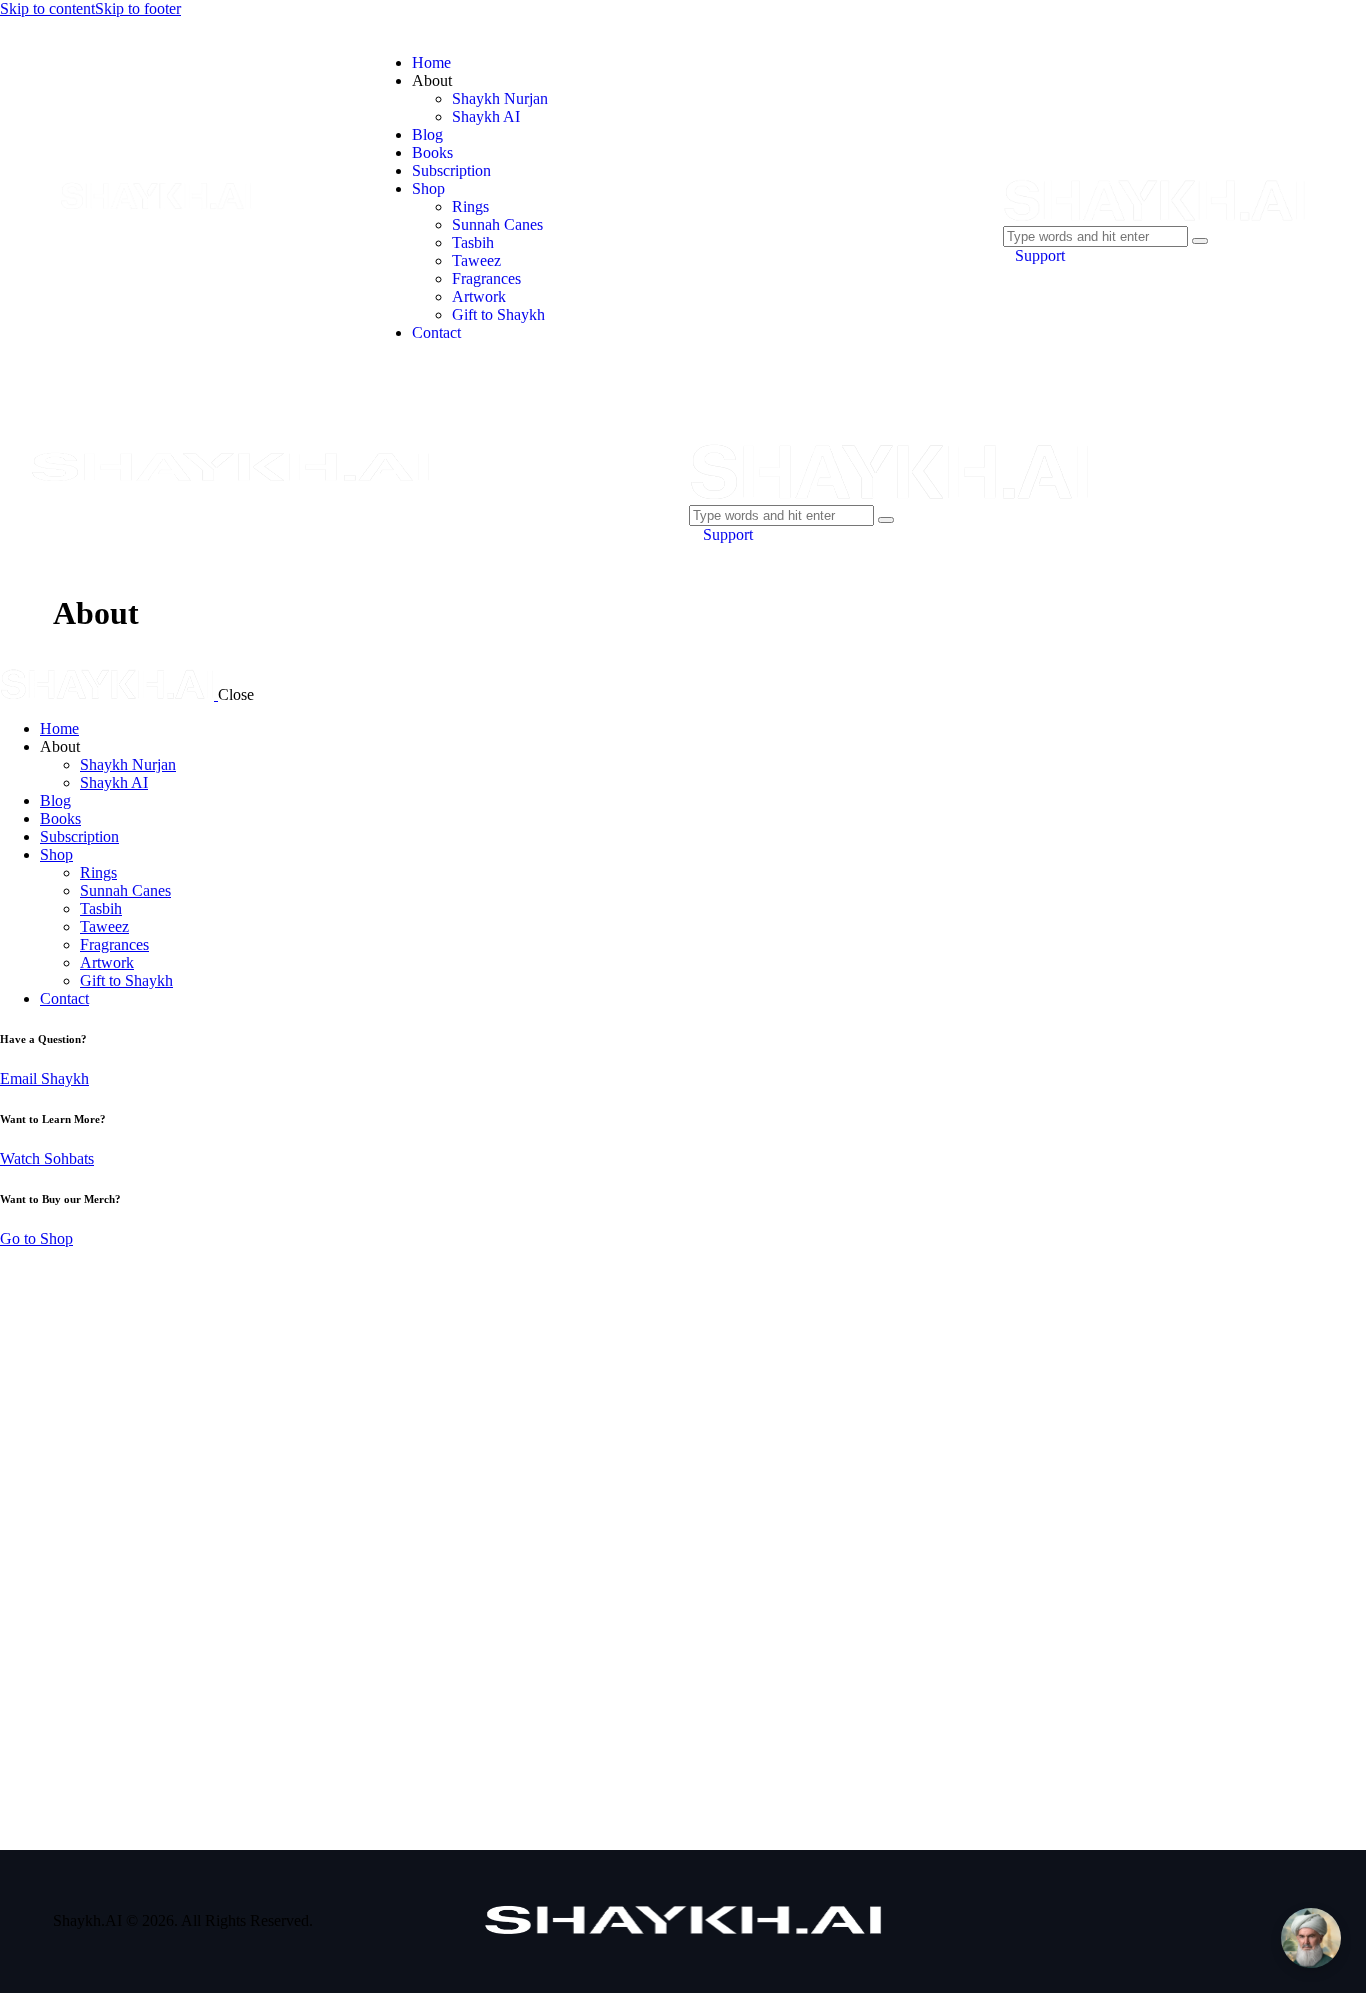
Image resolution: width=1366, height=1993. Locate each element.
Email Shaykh (44, 1078)
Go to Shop (36, 1238)
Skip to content (47, 8)
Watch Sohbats (47, 1158)
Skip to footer (138, 8)
